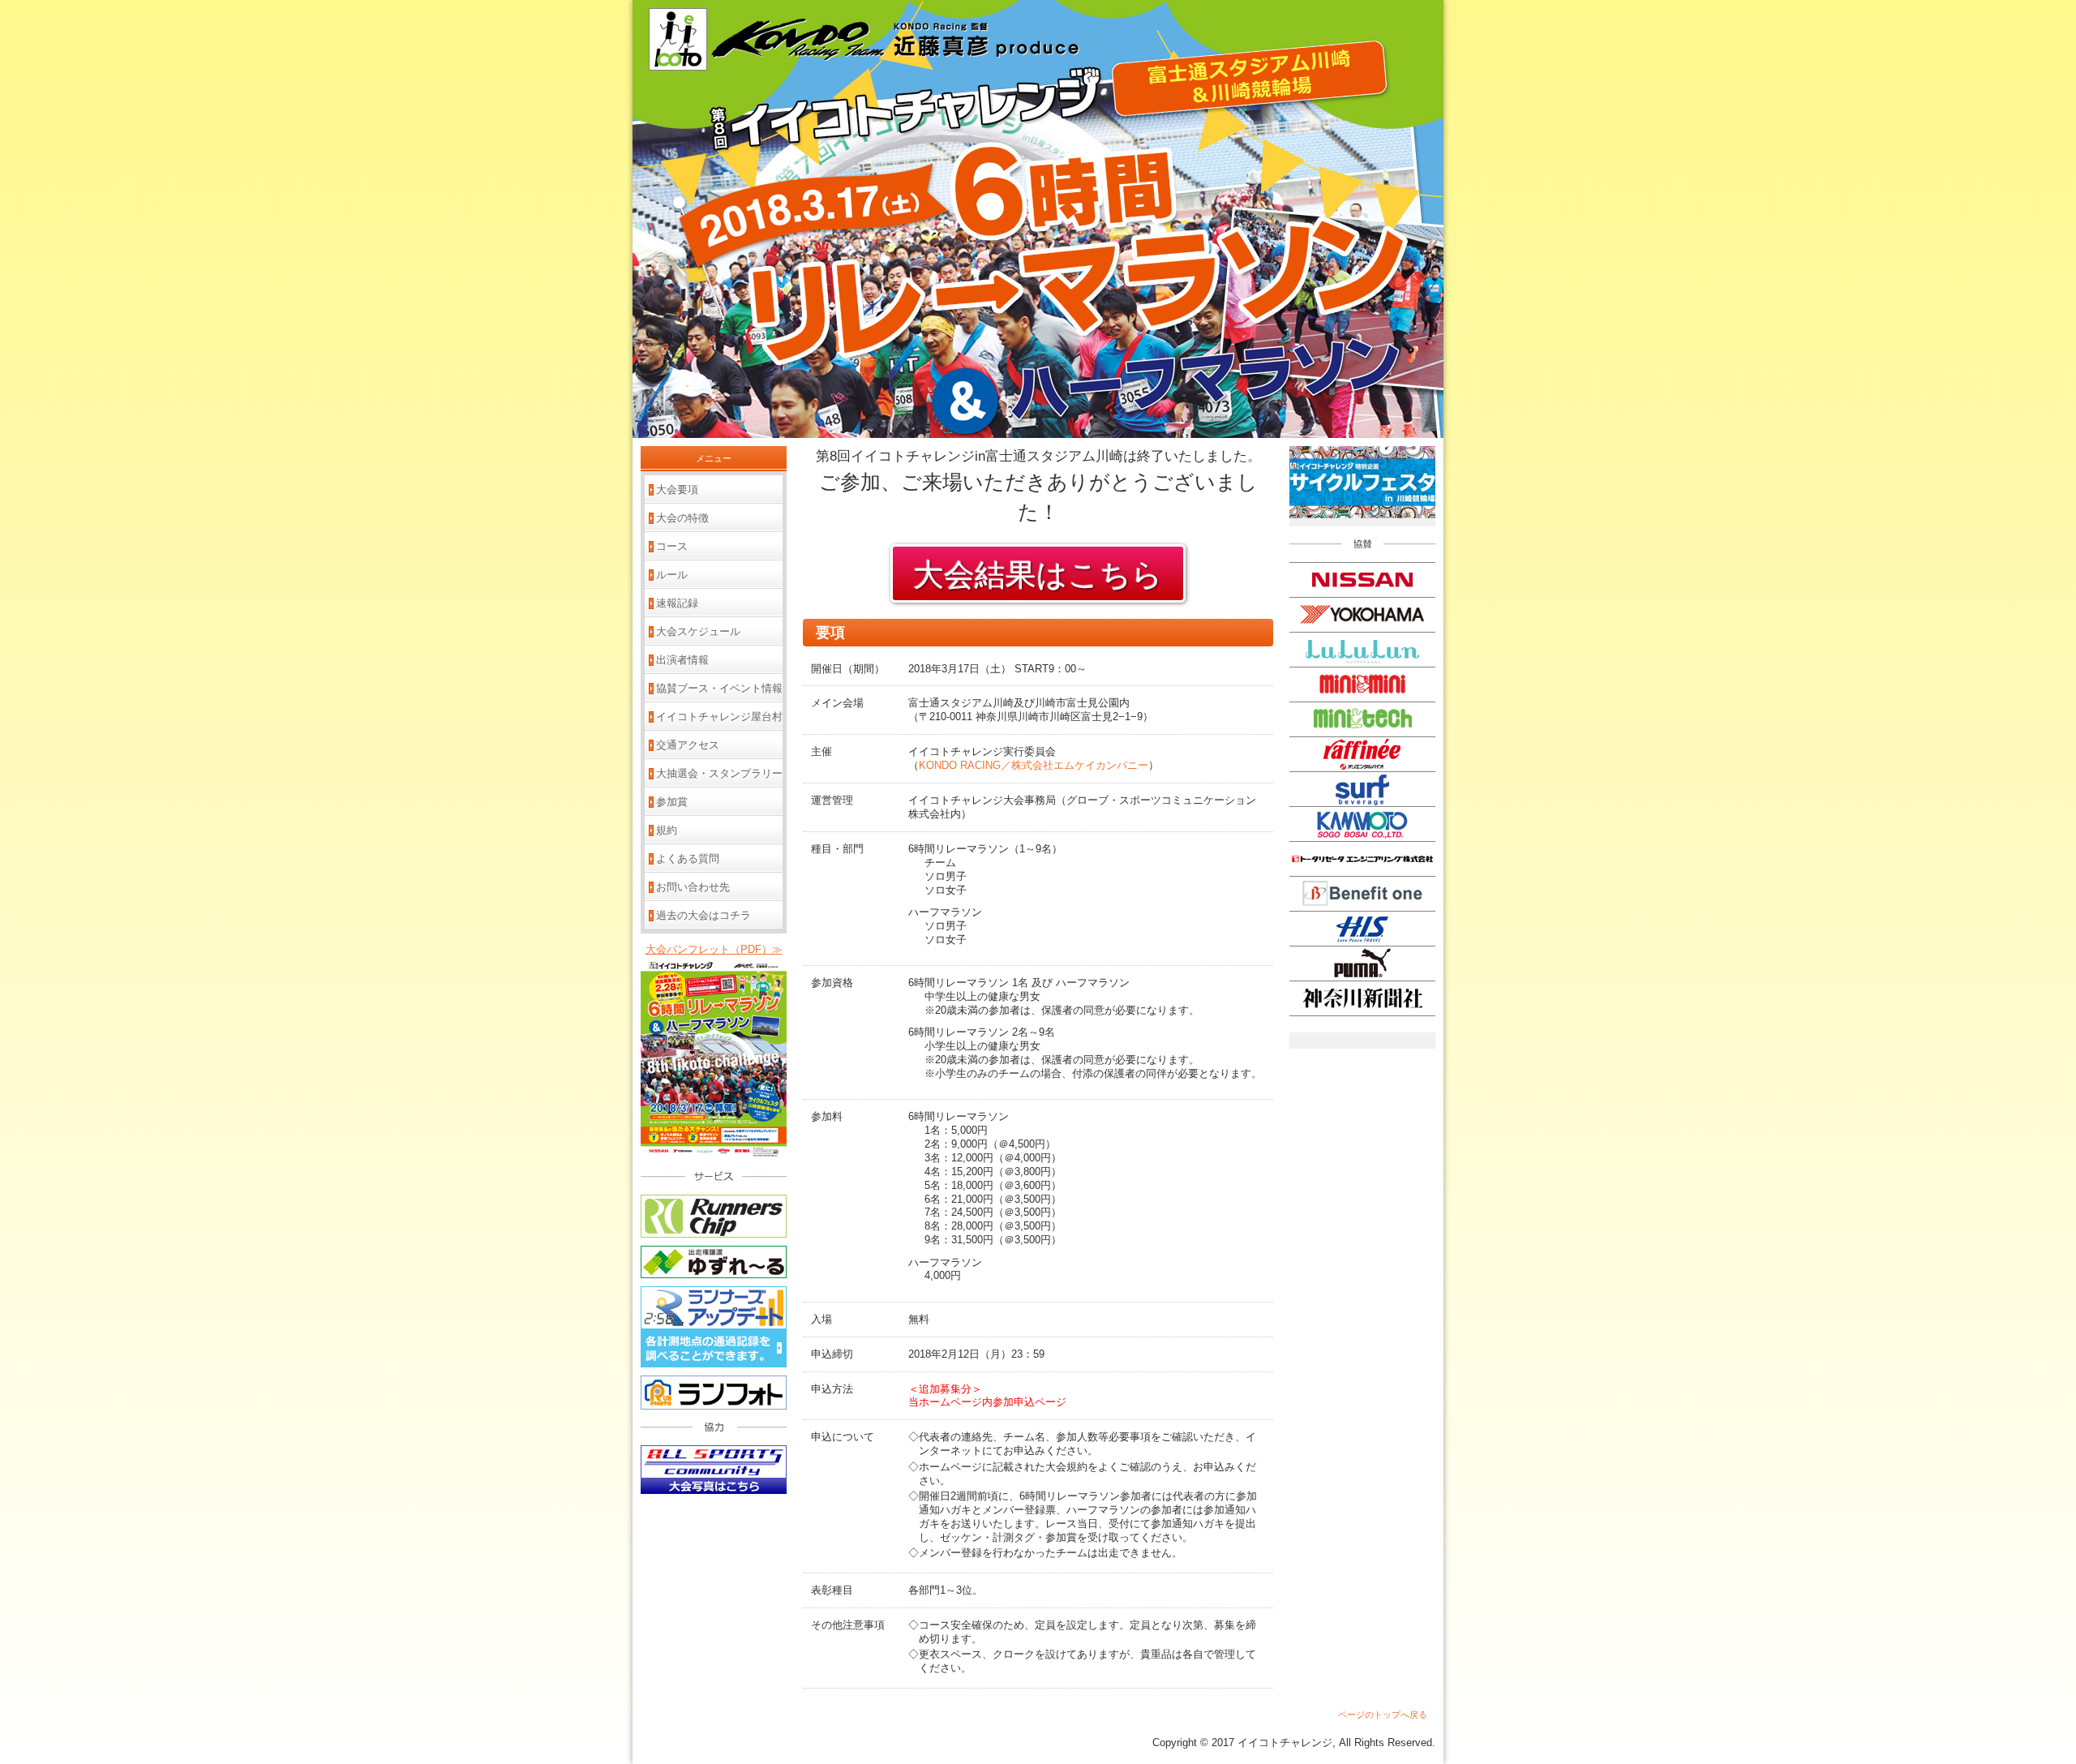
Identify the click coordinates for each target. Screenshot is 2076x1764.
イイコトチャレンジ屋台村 (719, 717)
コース (672, 546)
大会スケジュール (698, 631)
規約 (667, 830)
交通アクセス (688, 745)
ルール (672, 575)
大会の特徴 (682, 518)
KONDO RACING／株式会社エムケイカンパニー (1034, 765)
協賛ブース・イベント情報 (719, 688)
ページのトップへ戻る (1383, 1715)
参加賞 (672, 802)
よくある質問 (688, 858)
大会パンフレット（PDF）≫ (714, 949)
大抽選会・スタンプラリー (719, 773)
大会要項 (677, 489)
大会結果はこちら (1038, 575)
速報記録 (677, 603)
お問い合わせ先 (693, 887)
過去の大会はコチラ (703, 915)
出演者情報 (682, 660)
